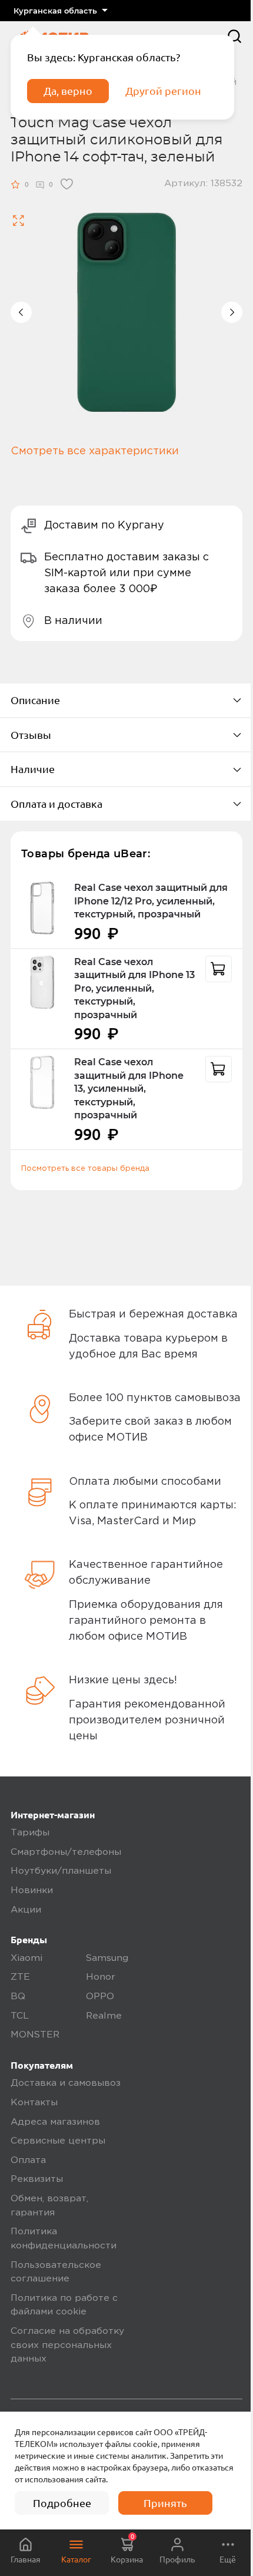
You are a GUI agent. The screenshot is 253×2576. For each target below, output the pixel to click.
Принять (165, 2503)
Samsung (107, 1959)
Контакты (34, 2103)
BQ (18, 1997)
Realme (104, 2016)
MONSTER (35, 2035)
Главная (26, 2560)
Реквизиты (37, 2179)
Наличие (33, 769)
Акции (26, 1910)
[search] (234, 36)
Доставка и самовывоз (66, 2083)
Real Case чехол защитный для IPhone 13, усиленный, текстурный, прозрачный (129, 1089)
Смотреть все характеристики (95, 451)
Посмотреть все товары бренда (85, 1168)
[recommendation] (219, 969)
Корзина (127, 2549)
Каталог (76, 2560)
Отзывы (31, 735)
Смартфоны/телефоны (66, 1852)
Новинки (32, 1891)
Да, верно (68, 91)
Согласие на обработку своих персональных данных (67, 2345)
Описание (35, 700)
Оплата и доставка (56, 804)
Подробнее (62, 2503)
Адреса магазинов (55, 2122)
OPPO (100, 1997)
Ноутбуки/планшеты (61, 1871)
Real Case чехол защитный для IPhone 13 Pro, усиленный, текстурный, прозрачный (134, 988)
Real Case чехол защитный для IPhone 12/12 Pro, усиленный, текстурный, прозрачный (151, 901)
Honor (101, 1977)
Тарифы (30, 1833)
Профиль (177, 2560)
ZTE (20, 1977)
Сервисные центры (58, 2141)
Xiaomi (26, 1959)
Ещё (228, 2560)
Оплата (28, 2161)
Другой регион (163, 91)
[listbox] (60, 11)
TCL (20, 2016)
